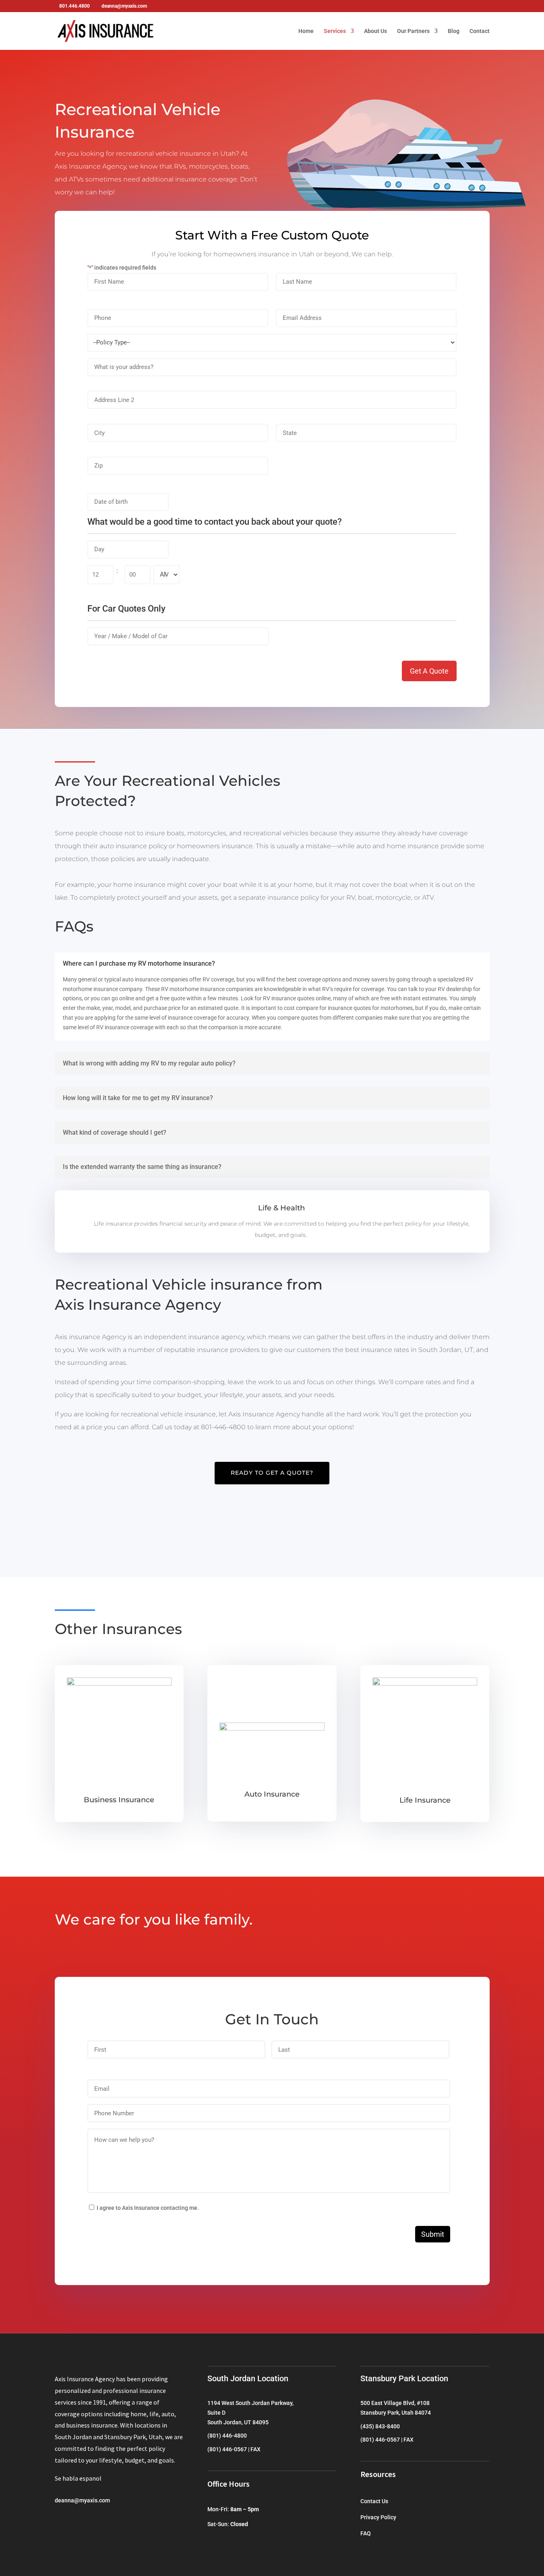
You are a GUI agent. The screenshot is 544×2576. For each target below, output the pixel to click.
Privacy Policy (378, 2517)
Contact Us (374, 2501)
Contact (480, 31)
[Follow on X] (77, 2524)
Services (335, 31)
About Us (375, 31)
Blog (454, 31)
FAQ (366, 2533)
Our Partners (413, 31)
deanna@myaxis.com (82, 2500)
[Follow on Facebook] (61, 2524)
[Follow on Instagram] (93, 2524)
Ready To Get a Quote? (272, 1473)
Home (306, 31)
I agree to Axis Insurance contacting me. (148, 2208)
